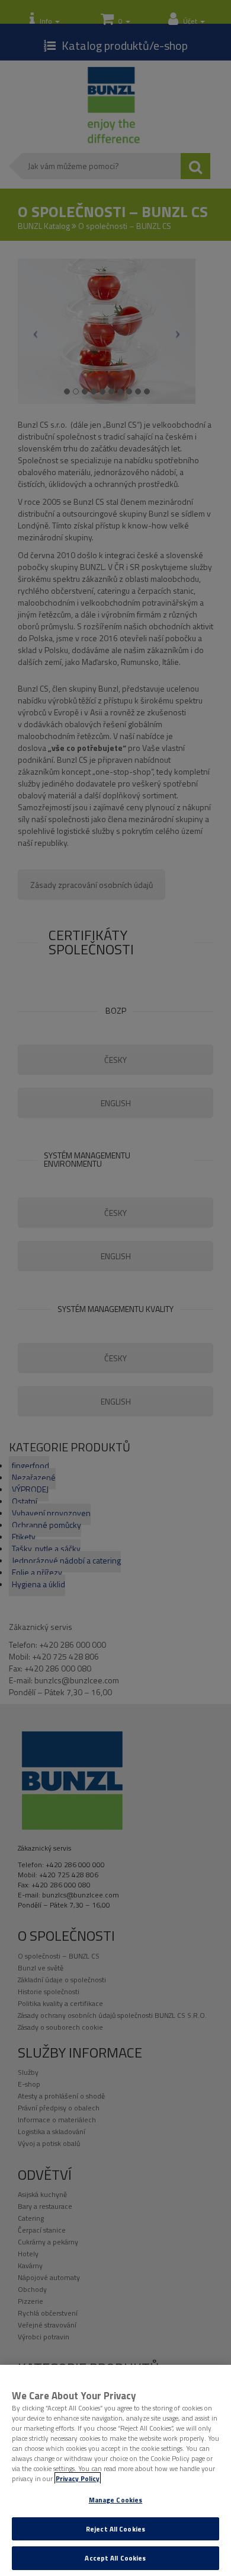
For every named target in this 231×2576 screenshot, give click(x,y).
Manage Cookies (116, 2500)
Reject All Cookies (115, 2529)
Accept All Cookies (115, 2558)
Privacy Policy (78, 2478)
